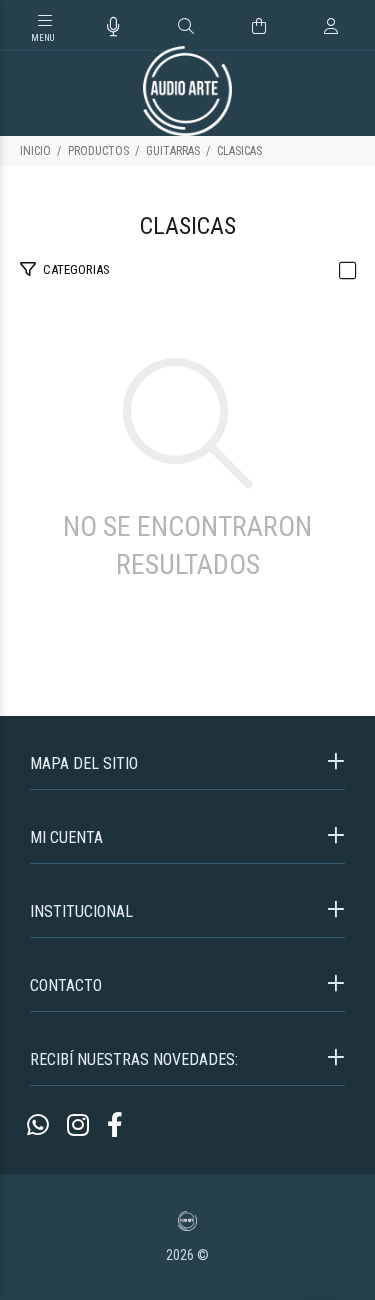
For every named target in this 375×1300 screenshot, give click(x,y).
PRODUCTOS (98, 151)
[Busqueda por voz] (113, 27)
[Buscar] (186, 27)
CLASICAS (239, 151)
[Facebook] (115, 1125)
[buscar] (311, 26)
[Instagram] (78, 1125)
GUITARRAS (173, 151)
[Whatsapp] (38, 1125)
